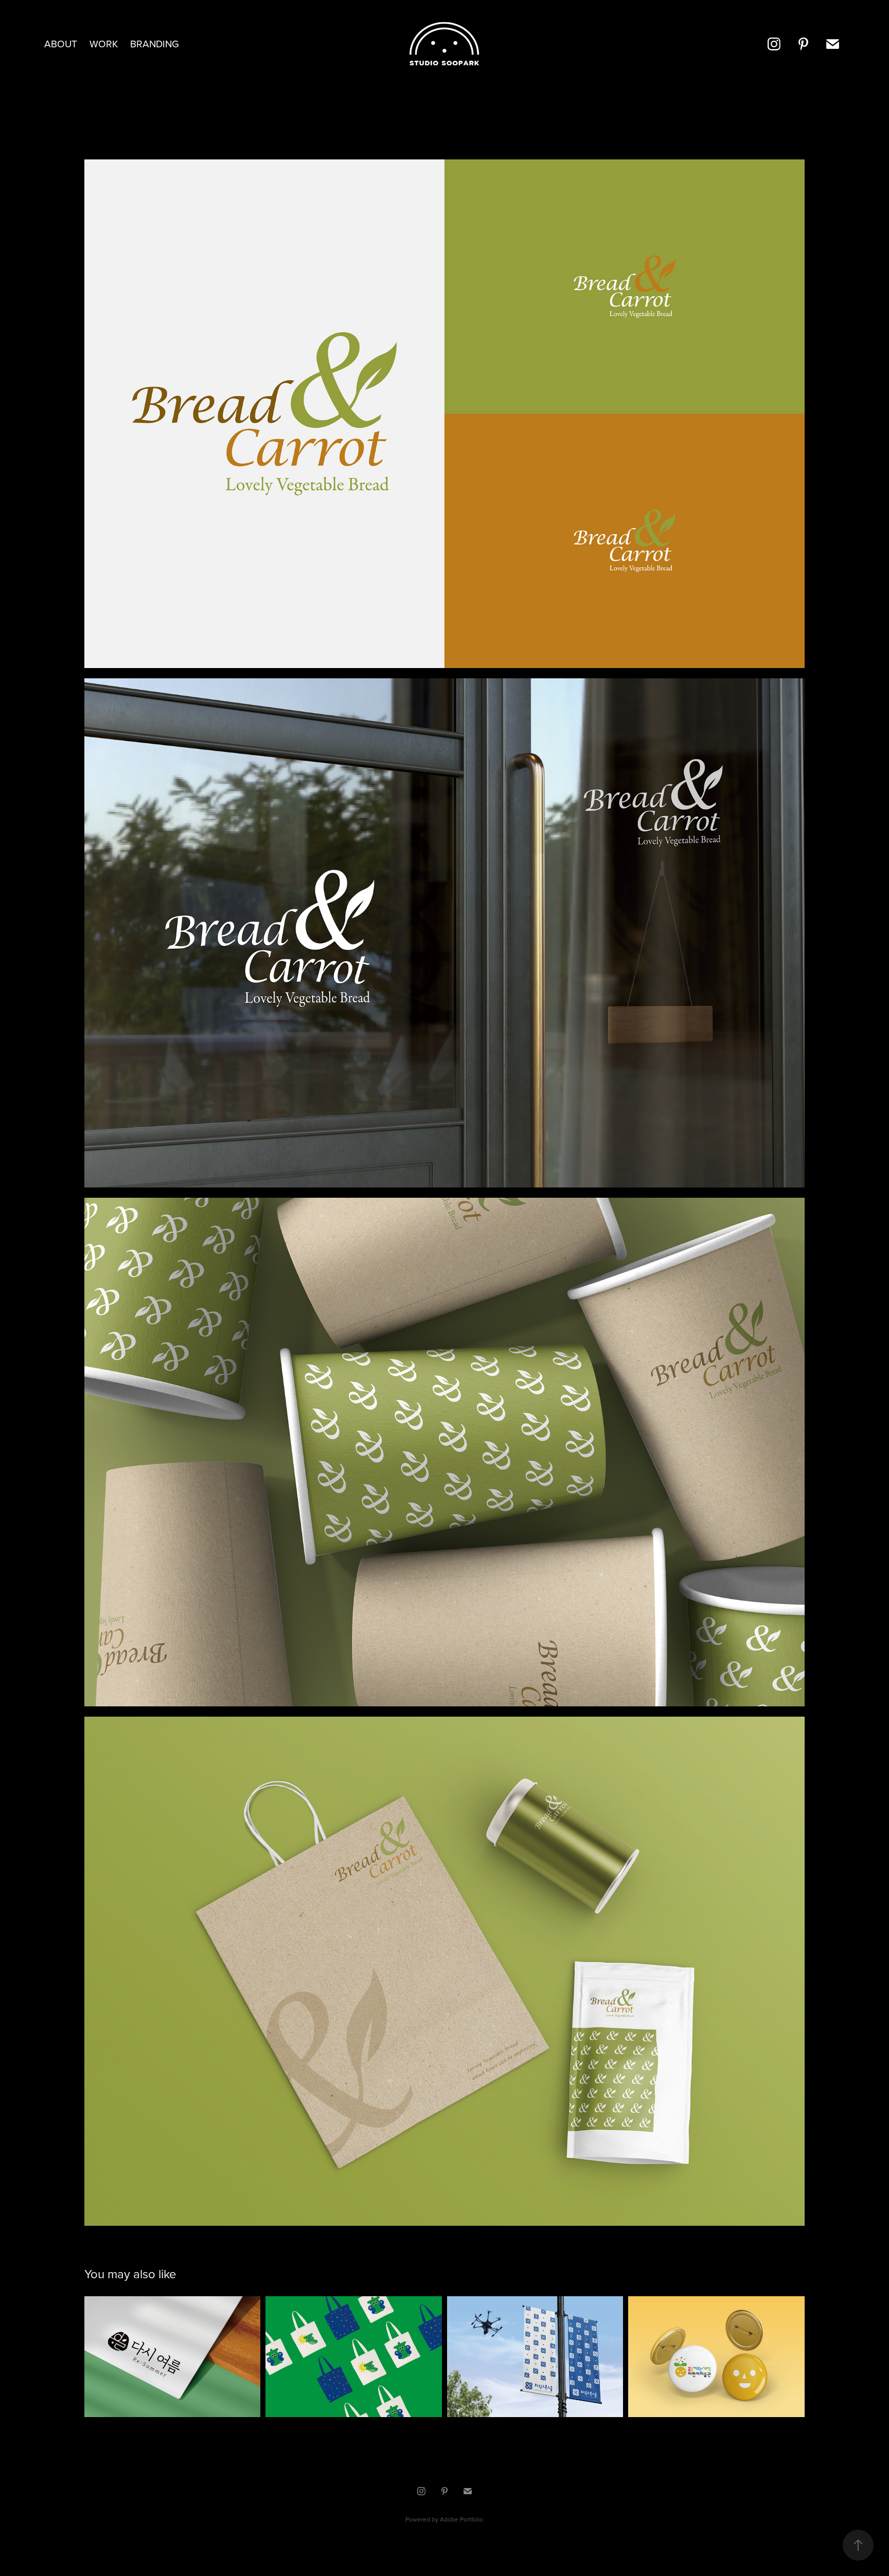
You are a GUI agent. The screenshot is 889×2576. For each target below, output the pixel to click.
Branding (155, 43)
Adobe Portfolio (461, 2519)
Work (104, 43)
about (61, 43)
